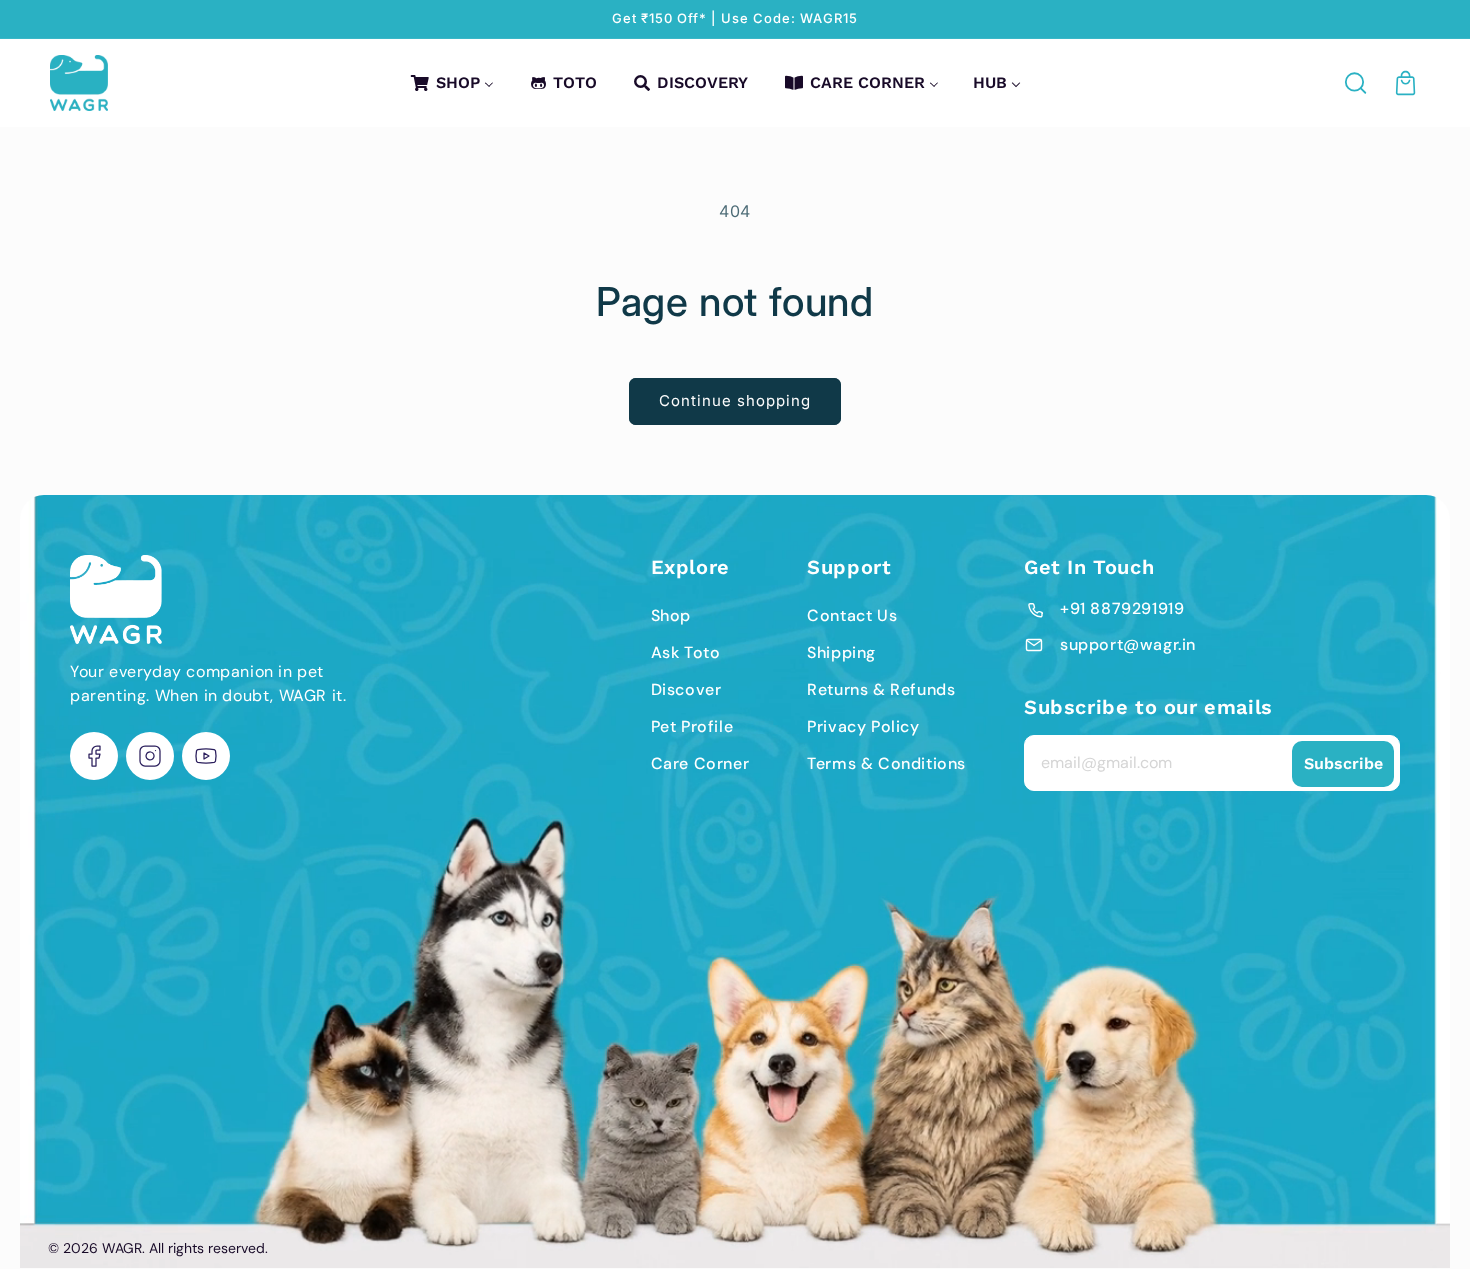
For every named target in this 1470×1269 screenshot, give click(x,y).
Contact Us (852, 615)
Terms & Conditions (886, 763)
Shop (671, 615)
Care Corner (700, 763)
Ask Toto (686, 652)
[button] (1357, 83)
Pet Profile (692, 726)
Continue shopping (735, 400)
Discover (686, 689)
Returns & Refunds (881, 689)
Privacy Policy (863, 726)
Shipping (841, 652)
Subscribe (1343, 763)
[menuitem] (451, 82)
